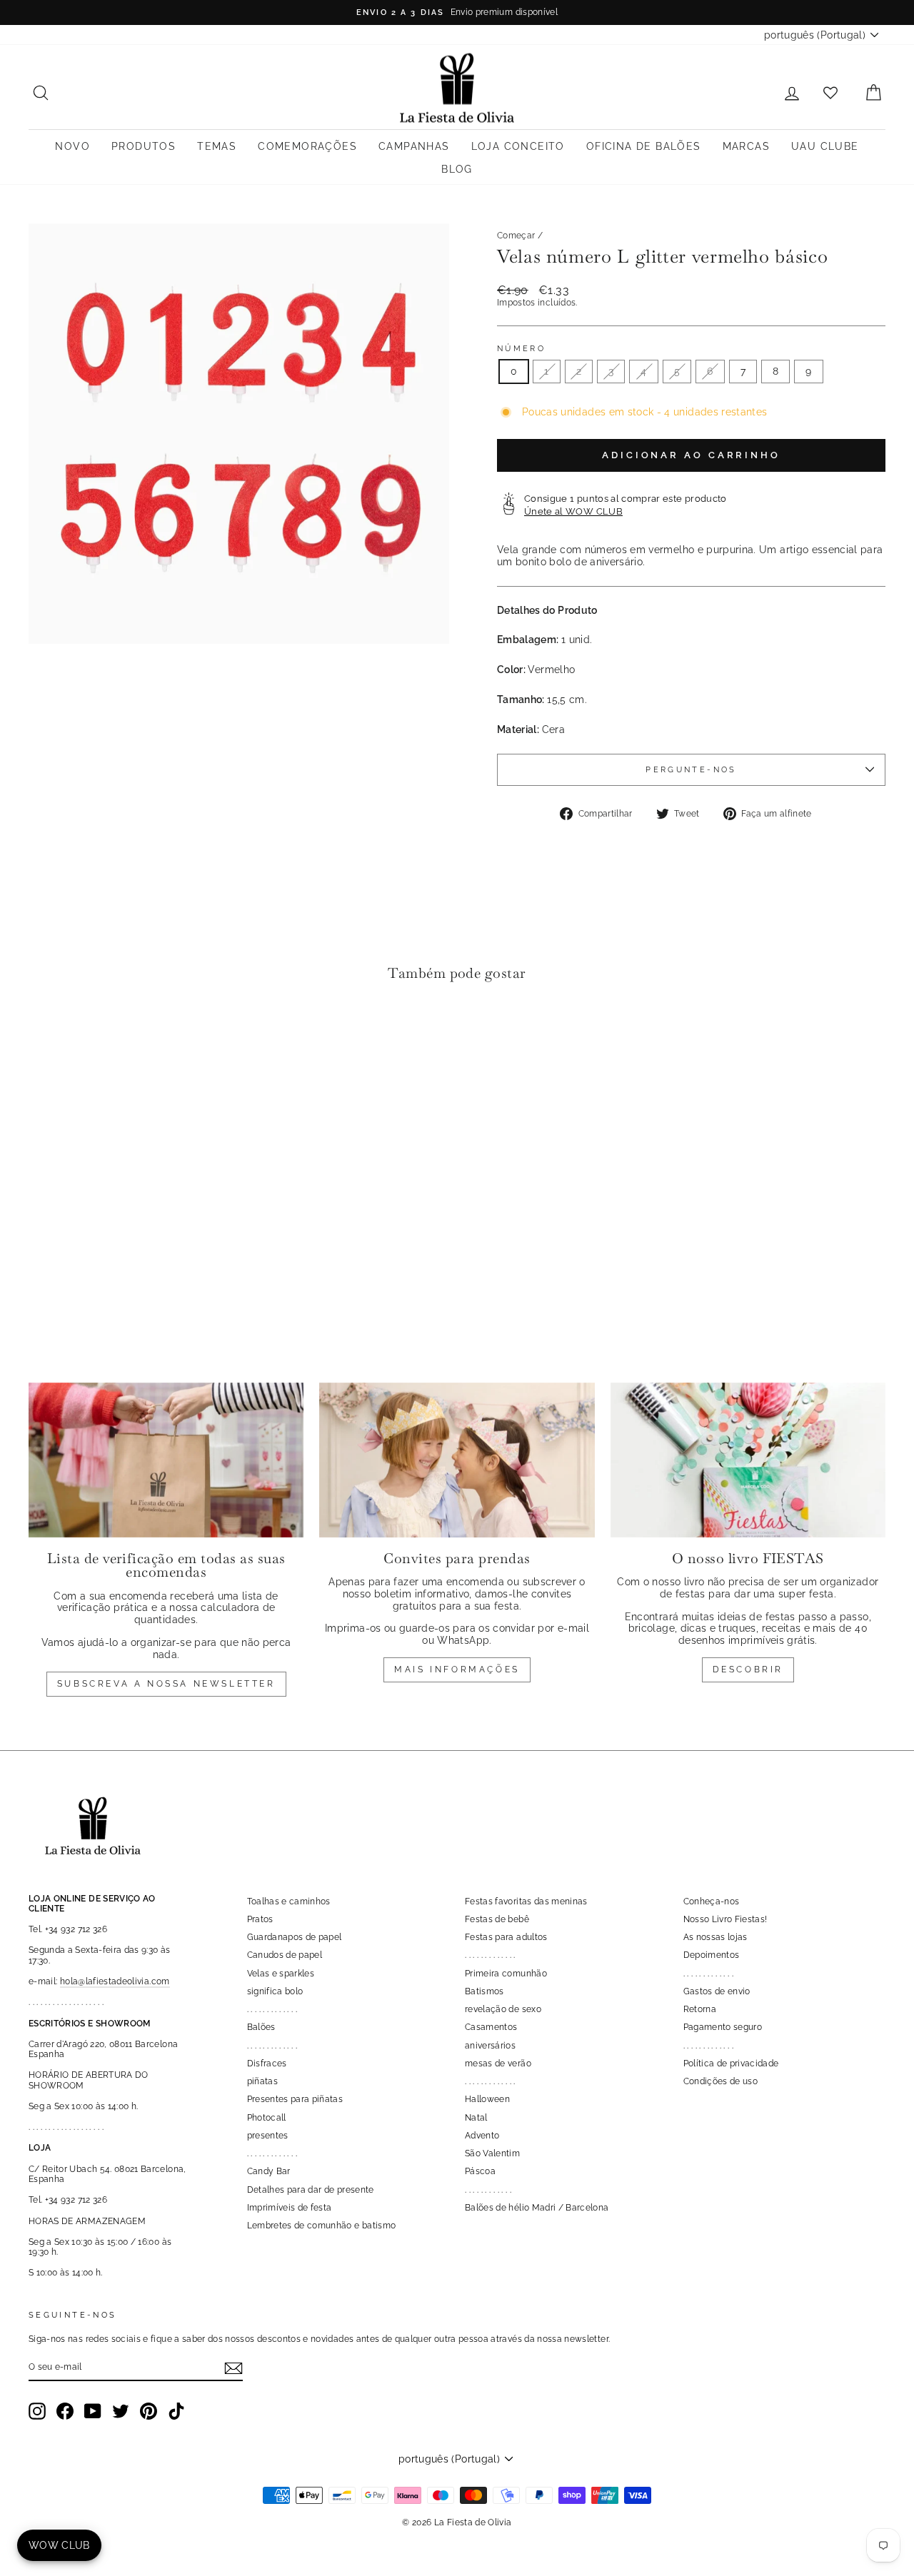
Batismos (484, 1991)
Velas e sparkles (281, 1974)
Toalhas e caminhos (289, 1901)
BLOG (457, 169)
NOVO (72, 146)
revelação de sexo (503, 2009)
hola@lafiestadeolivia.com (115, 1981)
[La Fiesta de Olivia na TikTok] (176, 2411)
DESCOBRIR (748, 1670)
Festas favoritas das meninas (526, 1901)
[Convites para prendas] (457, 1460)
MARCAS (746, 146)
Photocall (267, 2118)
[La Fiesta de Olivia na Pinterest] (149, 2411)
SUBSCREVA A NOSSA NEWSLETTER (166, 1684)
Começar (516, 236)
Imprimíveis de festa (290, 2208)
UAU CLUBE (825, 146)
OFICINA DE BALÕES (644, 146)
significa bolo (275, 1991)
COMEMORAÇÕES (307, 146)
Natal (476, 2118)
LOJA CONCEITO (518, 146)
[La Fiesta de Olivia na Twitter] (121, 2411)
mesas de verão (498, 2064)
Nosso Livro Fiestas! (725, 1919)
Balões (261, 2027)
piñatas (262, 2081)
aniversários (490, 2046)
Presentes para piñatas (295, 2099)
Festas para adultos (506, 1937)
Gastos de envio (717, 1991)
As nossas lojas (715, 1937)
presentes (268, 2136)
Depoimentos (712, 1955)
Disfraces (267, 2064)
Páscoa (480, 2171)
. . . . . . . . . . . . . (272, 2009)
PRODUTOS (144, 146)
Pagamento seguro (723, 2027)
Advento (482, 2136)
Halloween (487, 2099)
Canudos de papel (285, 1955)
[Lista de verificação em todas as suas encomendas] (166, 1460)
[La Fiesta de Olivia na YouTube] (93, 2411)
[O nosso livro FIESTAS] (748, 1460)
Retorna (700, 2009)
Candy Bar (269, 2171)
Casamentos (491, 2027)
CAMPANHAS (414, 146)
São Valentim (492, 2153)
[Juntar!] (233, 2368)
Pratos (260, 1919)
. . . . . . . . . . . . (488, 2190)
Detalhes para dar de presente (311, 2190)
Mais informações (457, 1670)
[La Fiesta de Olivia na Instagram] (37, 2411)
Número (521, 349)
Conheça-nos (712, 1901)
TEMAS (217, 146)
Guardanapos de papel (295, 1937)
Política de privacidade (731, 2064)
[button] (43, 1037)
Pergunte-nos (691, 769)
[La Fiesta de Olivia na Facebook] (65, 2411)
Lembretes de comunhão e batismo (322, 2226)
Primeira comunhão (506, 1974)
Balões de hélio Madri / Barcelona (537, 2208)
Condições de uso (721, 2081)
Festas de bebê (497, 1919)
